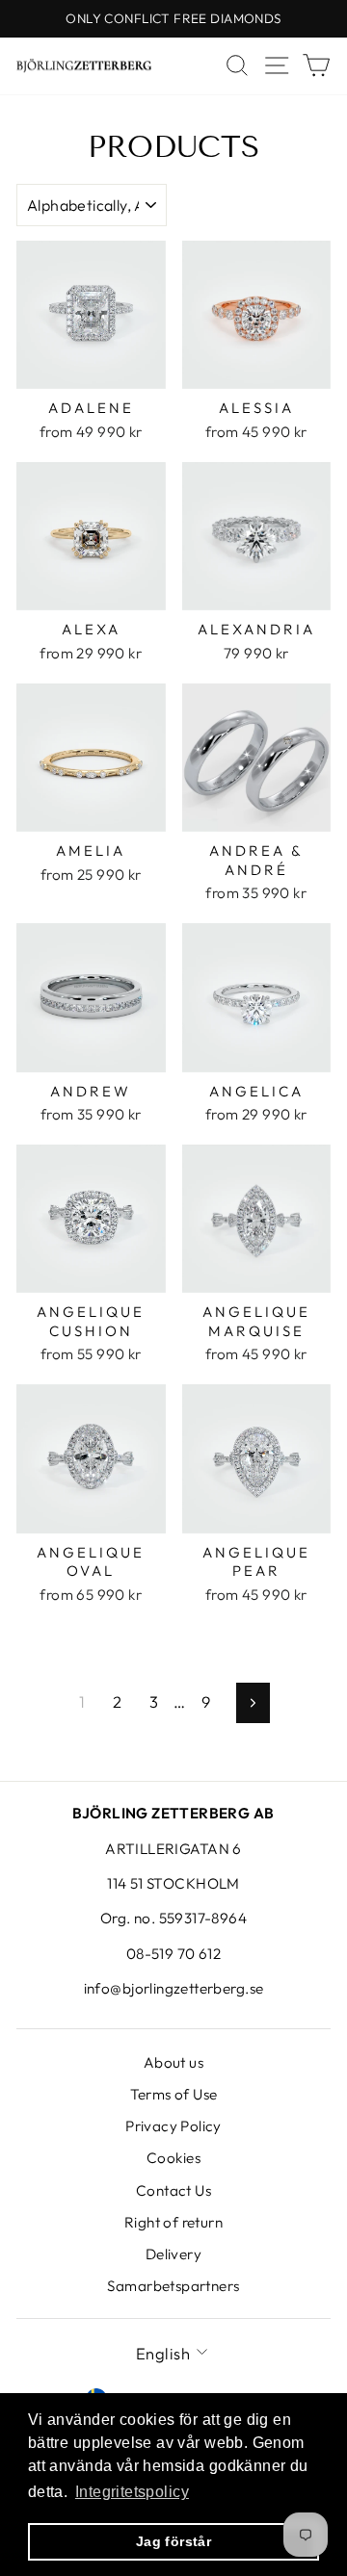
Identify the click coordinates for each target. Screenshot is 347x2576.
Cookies (173, 2158)
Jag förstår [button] (174, 2541)
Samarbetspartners (173, 2286)
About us (173, 2062)
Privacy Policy (173, 2126)
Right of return (173, 2222)
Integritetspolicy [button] (132, 2492)
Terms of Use (174, 2094)
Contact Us (173, 2190)
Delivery (173, 2254)
